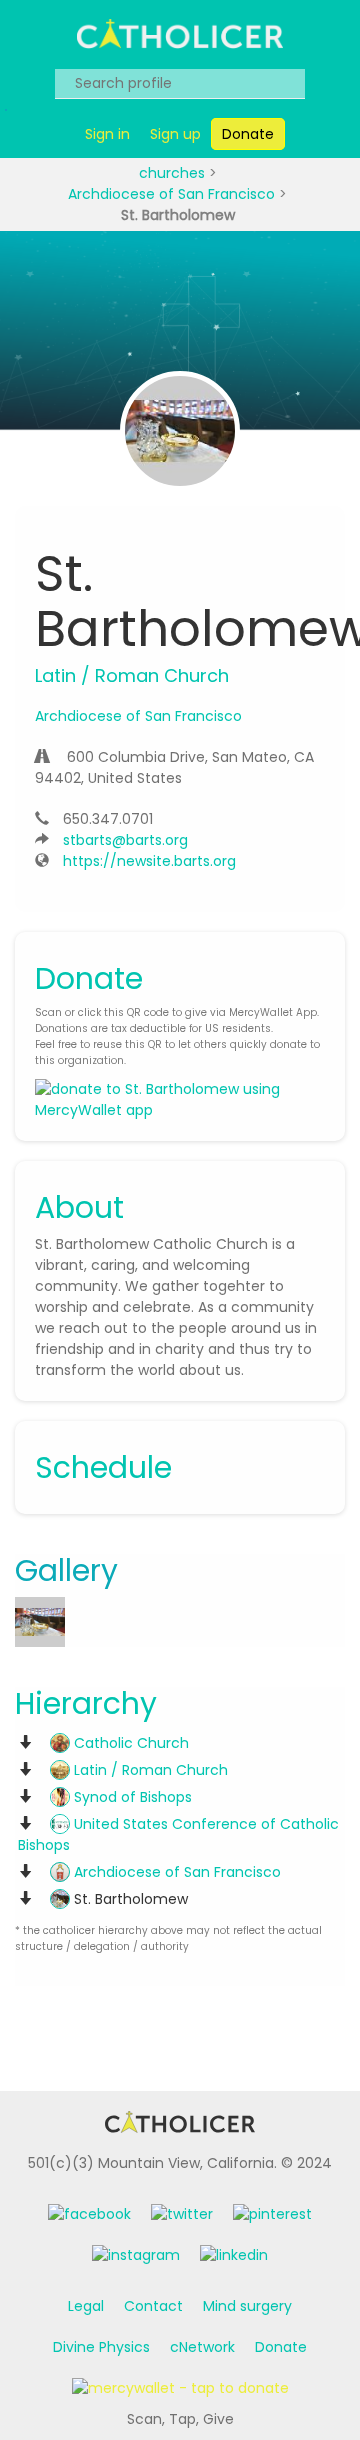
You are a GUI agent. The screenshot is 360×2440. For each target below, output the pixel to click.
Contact (153, 2306)
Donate (281, 2347)
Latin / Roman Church (149, 1770)
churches (174, 173)
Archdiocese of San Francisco (173, 194)
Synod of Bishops (131, 1797)
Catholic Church (129, 1743)
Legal (86, 2306)
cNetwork (202, 2347)
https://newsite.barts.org (149, 861)
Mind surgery (247, 2306)
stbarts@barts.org (125, 840)
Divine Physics (101, 2347)
